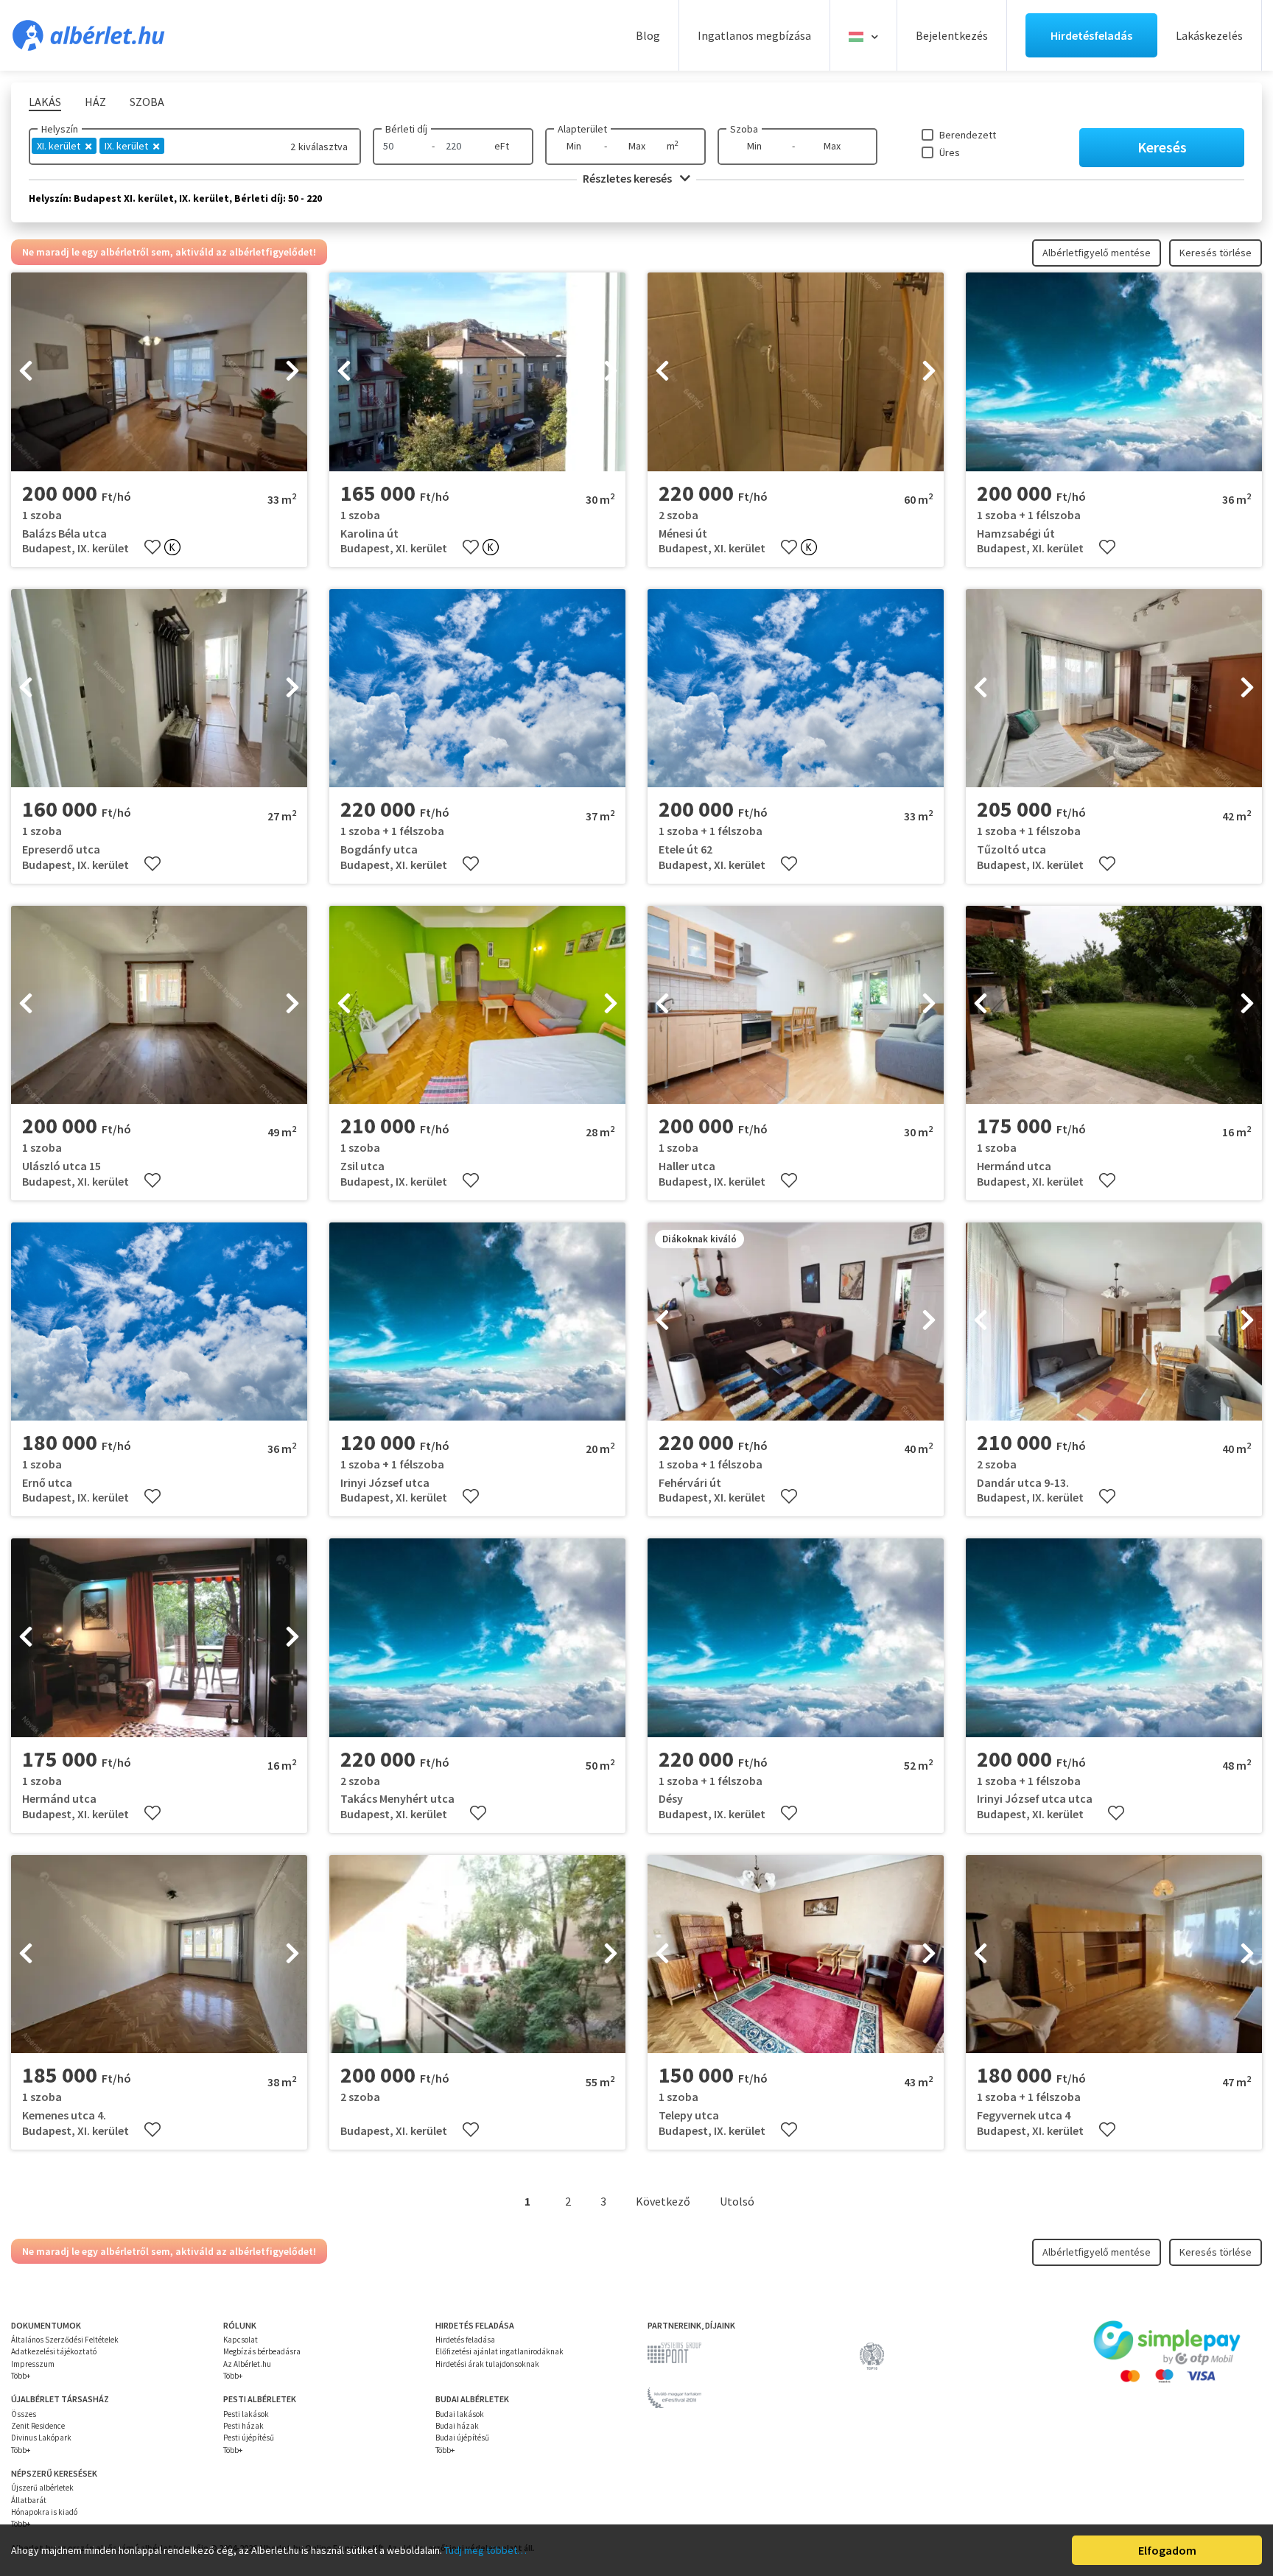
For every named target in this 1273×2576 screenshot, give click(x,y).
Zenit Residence (38, 2426)
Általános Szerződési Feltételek (65, 2340)
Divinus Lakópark (41, 2438)
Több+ (21, 2376)
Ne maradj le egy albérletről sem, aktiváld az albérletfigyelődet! (169, 252)
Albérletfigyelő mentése (1097, 253)
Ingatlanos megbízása (754, 35)
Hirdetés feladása (465, 2340)
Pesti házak (243, 2426)
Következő (663, 2201)
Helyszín (60, 129)
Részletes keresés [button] (628, 178)
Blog (648, 35)
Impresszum (33, 2364)
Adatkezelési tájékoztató (54, 2351)
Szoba (744, 129)
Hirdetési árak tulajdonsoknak (487, 2364)
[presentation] (26, 372)
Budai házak (457, 2426)
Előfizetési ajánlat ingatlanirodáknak (499, 2351)
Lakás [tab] (45, 102)
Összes (24, 2414)
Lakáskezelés (1209, 35)
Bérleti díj (406, 129)
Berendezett (968, 135)
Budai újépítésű (462, 2438)
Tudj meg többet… (485, 2550)
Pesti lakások (246, 2414)
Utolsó (737, 2201)
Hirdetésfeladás (1091, 35)
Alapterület (582, 129)
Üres (950, 152)
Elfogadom (1167, 2550)
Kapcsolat (241, 2340)
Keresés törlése (1216, 253)
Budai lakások (460, 2414)
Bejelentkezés (952, 35)
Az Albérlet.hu (247, 2364)
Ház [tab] (95, 102)
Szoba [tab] (147, 102)
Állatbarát (29, 2500)
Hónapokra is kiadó (44, 2512)
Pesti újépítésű (249, 2438)
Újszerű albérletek (42, 2488)
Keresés (1162, 147)
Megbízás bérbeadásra (262, 2351)
